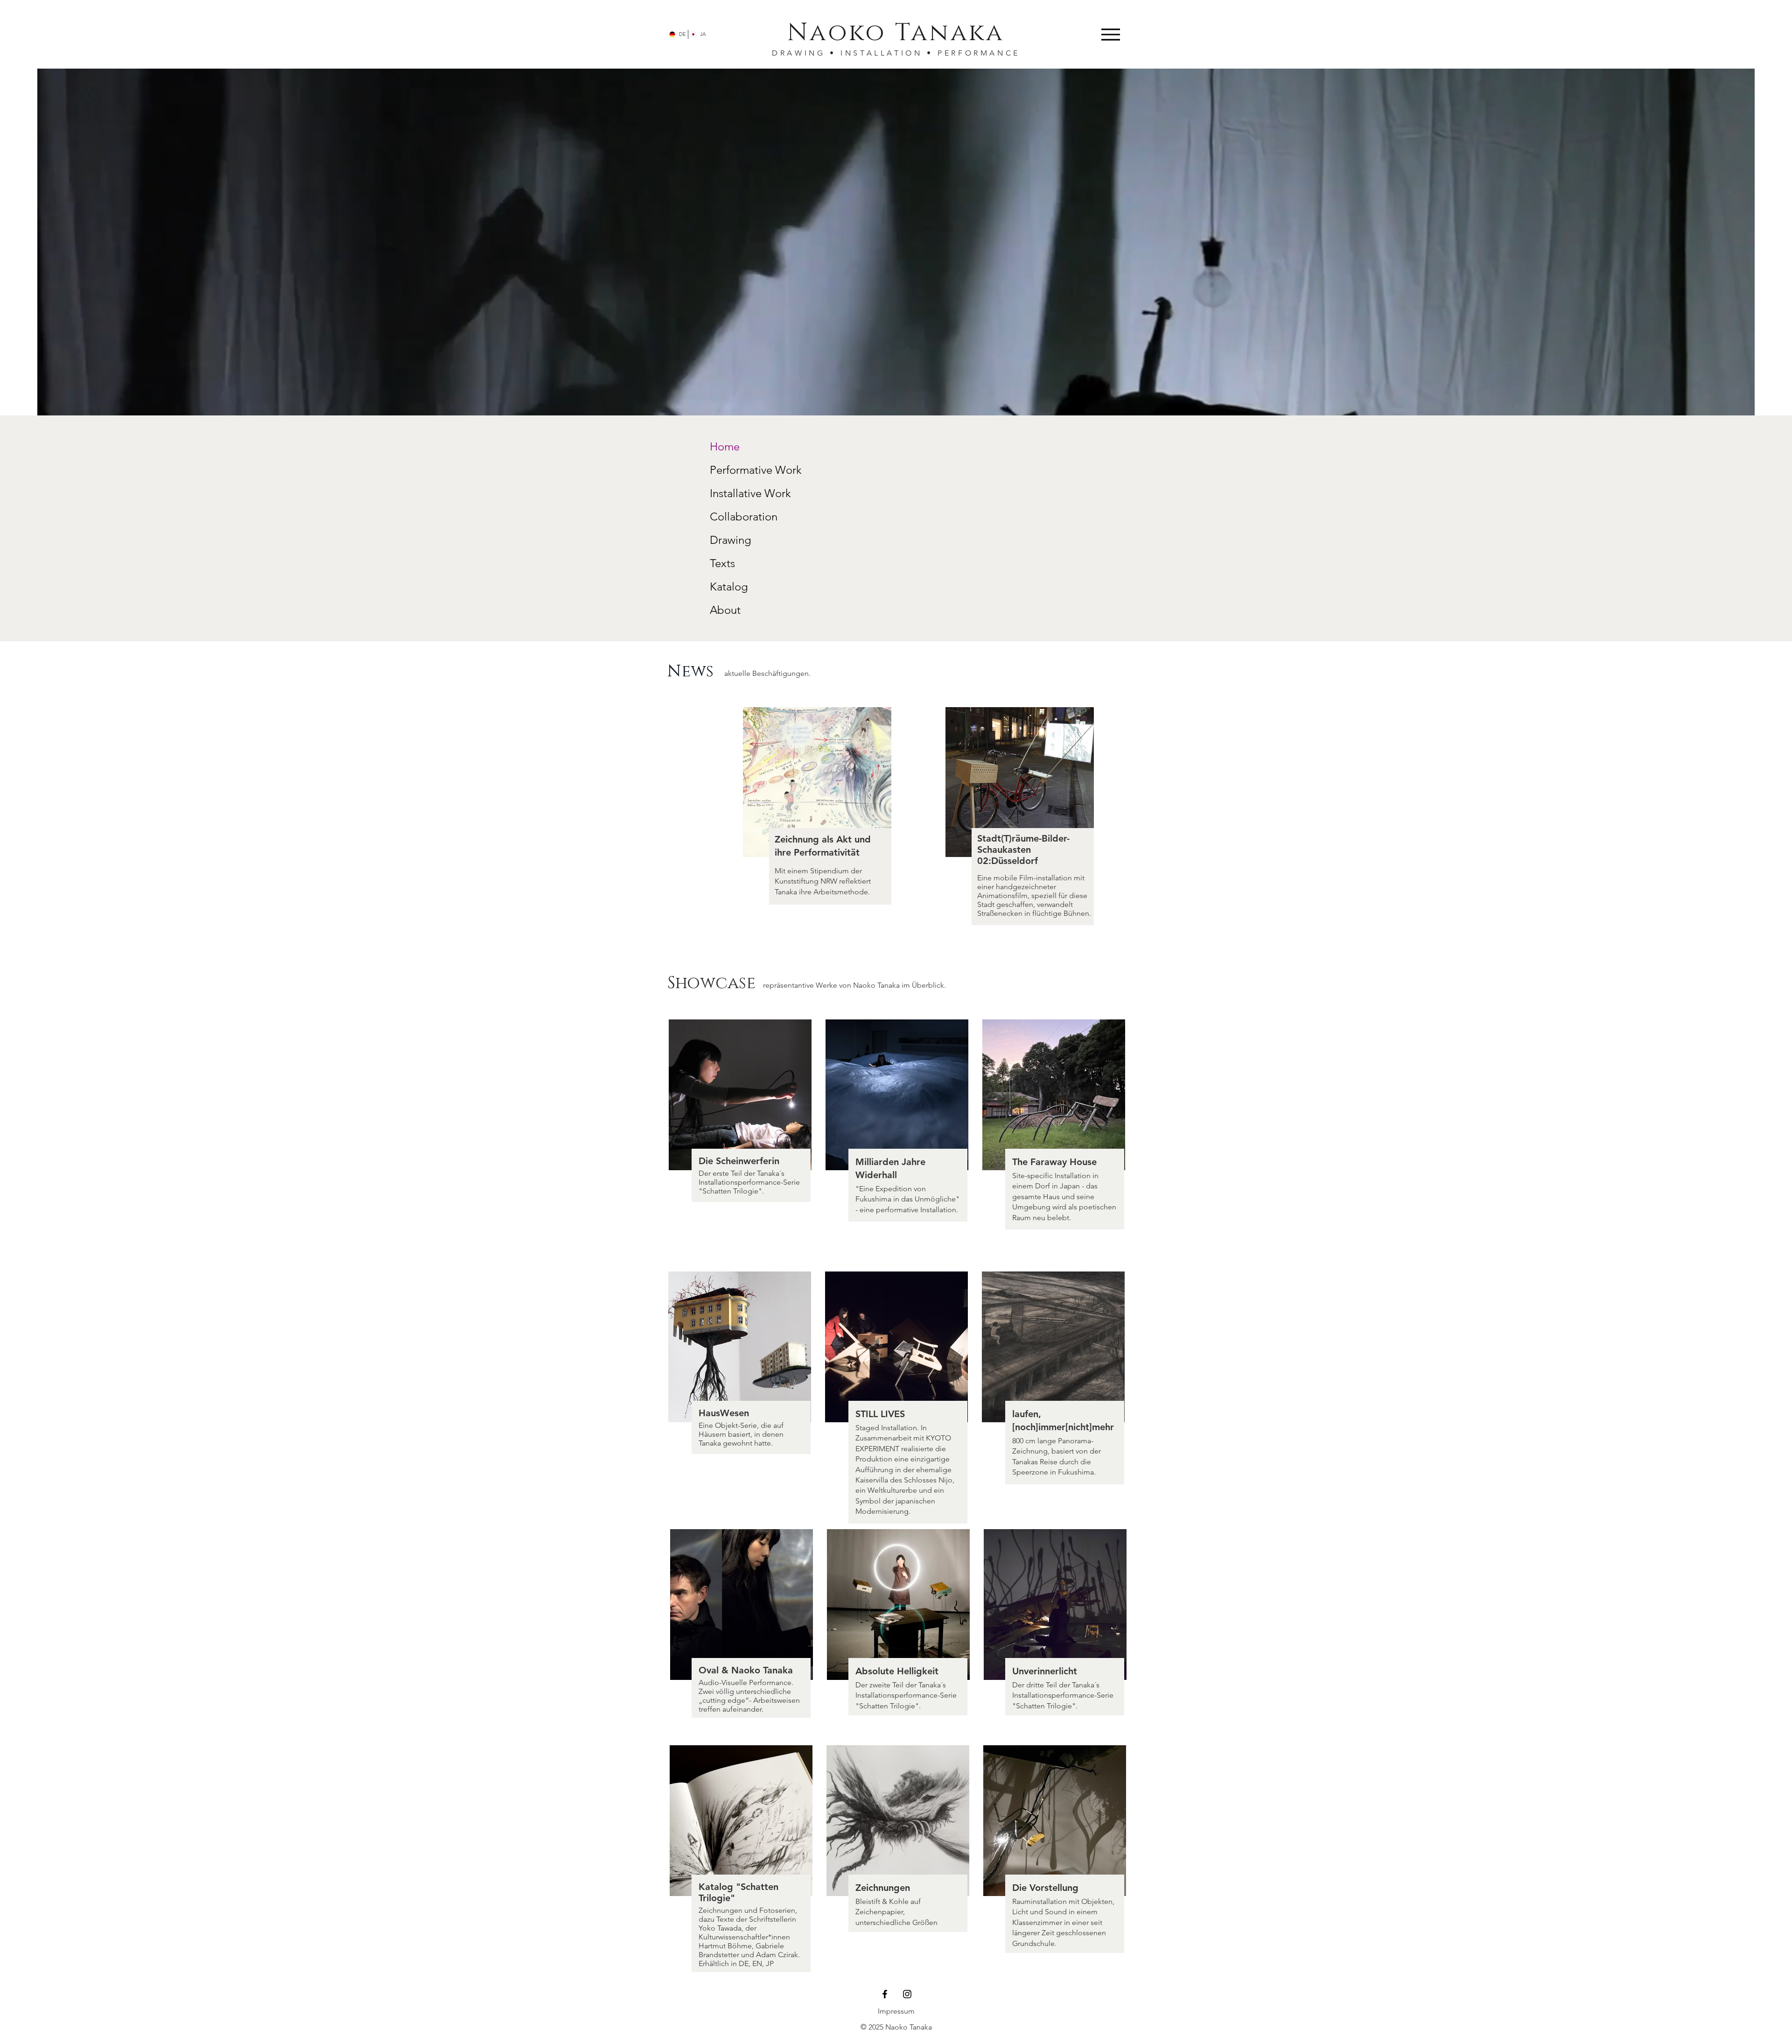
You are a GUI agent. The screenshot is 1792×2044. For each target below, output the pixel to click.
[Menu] (1110, 34)
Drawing (731, 540)
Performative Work (756, 470)
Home (725, 446)
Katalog (729, 587)
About (725, 610)
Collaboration (744, 516)
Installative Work (750, 493)
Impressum (896, 2011)
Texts (722, 563)
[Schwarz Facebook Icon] (885, 1994)
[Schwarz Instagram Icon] (907, 1994)
